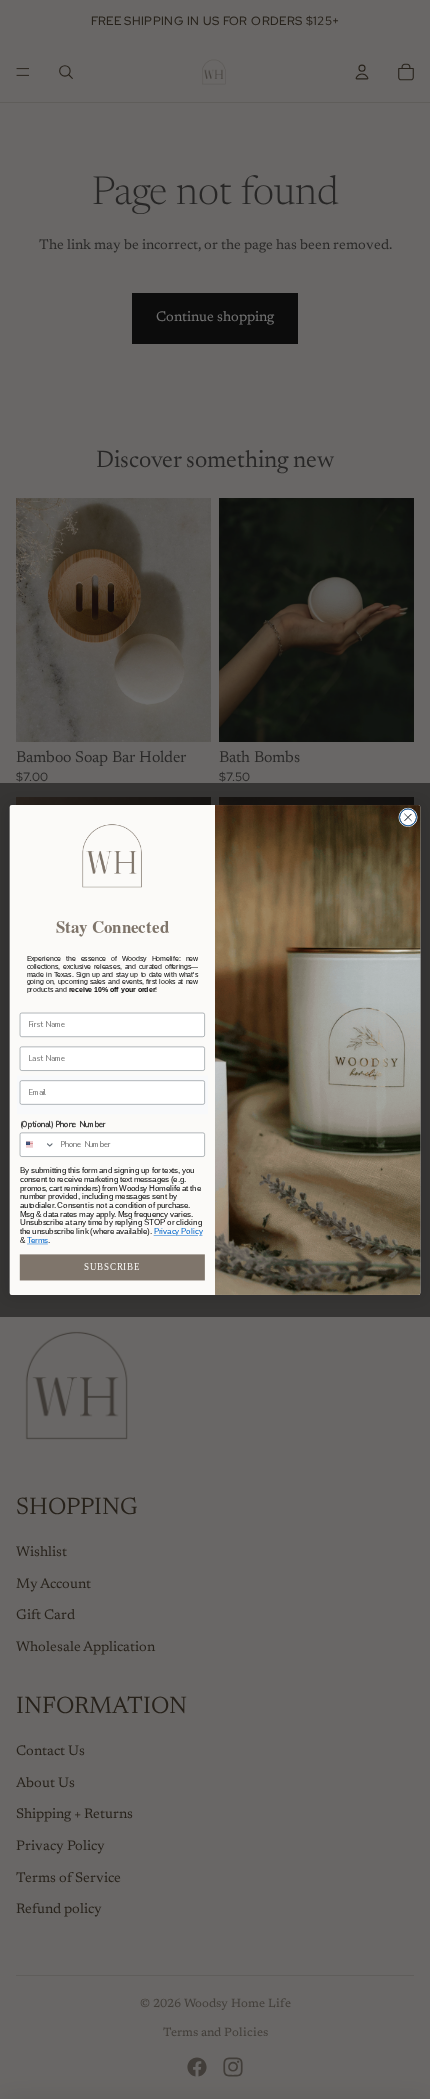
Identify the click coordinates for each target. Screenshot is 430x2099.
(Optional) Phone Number (63, 1124)
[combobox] (37, 1144)
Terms (37, 1240)
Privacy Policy (178, 1231)
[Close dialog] (408, 816)
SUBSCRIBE (112, 1267)
